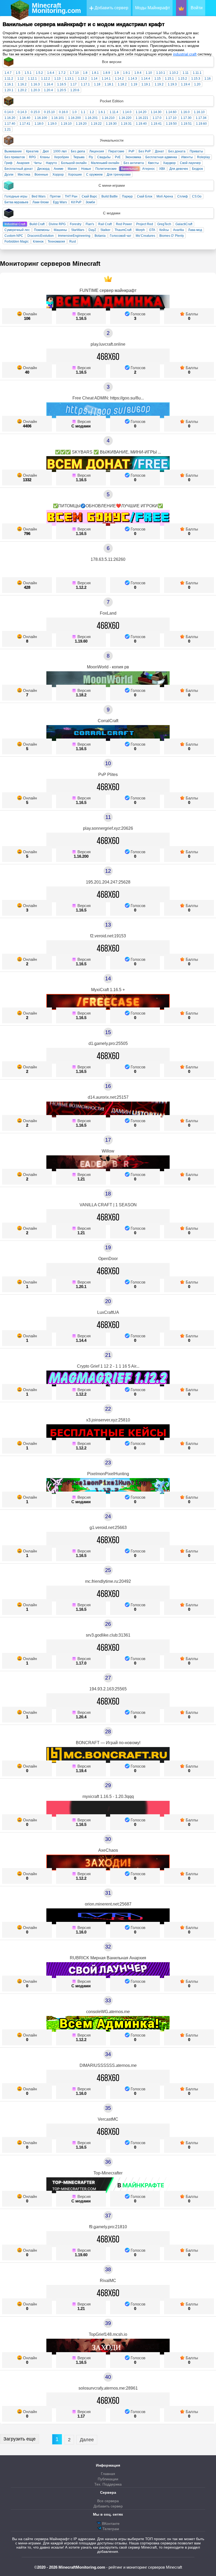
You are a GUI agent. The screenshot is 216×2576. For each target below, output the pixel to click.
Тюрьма (79, 157)
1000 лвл (60, 151)
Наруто (51, 163)
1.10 (149, 73)
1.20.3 (35, 90)
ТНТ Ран (71, 196)
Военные (41, 175)
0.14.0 (9, 112)
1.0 (74, 112)
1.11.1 (197, 73)
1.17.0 (157, 118)
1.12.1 (32, 79)
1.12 (21, 79)
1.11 (186, 73)
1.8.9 (107, 73)
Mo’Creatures (145, 236)
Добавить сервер (111, 8)
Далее (87, 2440)
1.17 (73, 84)
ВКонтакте (110, 2524)
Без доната (177, 151)
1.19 (134, 84)
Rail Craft (105, 224)
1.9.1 (127, 73)
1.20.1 (9, 90)
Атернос (149, 169)
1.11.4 (114, 112)
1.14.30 (156, 112)
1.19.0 (52, 124)
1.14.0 (127, 112)
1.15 (158, 79)
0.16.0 (63, 112)
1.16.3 (35, 84)
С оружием (94, 175)
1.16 (208, 79)
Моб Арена (165, 196)
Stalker (105, 230)
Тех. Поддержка (108, 2484)
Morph (140, 230)
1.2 (92, 112)
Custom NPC (14, 236)
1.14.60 (171, 112)
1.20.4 (48, 90)
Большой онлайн (74, 163)
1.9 (117, 73)
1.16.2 (22, 84)
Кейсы (164, 230)
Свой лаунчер (190, 163)
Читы (38, 163)
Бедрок (197, 169)
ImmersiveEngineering (74, 236)
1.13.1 (69, 79)
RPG (32, 157)
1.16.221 (142, 118)
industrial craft (185, 54)
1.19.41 (156, 124)
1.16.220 (125, 118)
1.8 (85, 73)
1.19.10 (66, 124)
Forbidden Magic (17, 242)
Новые (86, 169)
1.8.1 (95, 73)
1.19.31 (126, 124)
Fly (91, 157)
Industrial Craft (15, 224)
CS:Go (197, 196)
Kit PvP (76, 202)
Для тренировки (119, 175)
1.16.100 (41, 118)
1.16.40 (25, 118)
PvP (131, 151)
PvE (118, 157)
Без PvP (145, 151)
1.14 (94, 79)
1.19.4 (185, 84)
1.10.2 (174, 73)
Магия (72, 169)
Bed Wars (39, 196)
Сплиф (183, 196)
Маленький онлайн (105, 163)
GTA (152, 230)
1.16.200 (75, 118)
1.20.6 (75, 90)
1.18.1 (109, 84)
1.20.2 (22, 90)
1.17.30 (186, 118)
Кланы (45, 157)
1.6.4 (51, 73)
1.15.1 (169, 79)
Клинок (38, 242)
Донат (159, 151)
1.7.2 (62, 73)
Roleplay (203, 157)
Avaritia (178, 230)
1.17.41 (25, 124)
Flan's (90, 224)
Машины (60, 230)
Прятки (55, 196)
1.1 (83, 112)
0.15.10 (49, 112)
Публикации (108, 2479)
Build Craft (37, 224)
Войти (197, 8)
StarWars (78, 230)
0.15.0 (35, 112)
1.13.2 (82, 79)
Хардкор (169, 163)
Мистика (24, 175)
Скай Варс (89, 196)
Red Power (124, 224)
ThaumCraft (123, 230)
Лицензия (97, 151)
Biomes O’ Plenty (172, 236)
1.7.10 (74, 73)
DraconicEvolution (41, 236)
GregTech (164, 224)
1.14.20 (141, 112)
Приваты (196, 151)
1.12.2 (46, 79)
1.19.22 (96, 124)
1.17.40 (10, 124)
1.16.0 (185, 112)
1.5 (18, 73)
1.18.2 (122, 84)
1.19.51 (186, 124)
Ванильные (129, 169)
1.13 (57, 79)
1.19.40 (141, 124)
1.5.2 (39, 73)
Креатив (32, 151)
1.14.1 (106, 79)
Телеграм (110, 2529)
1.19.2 (159, 84)
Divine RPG (57, 224)
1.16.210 (108, 118)
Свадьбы (104, 157)
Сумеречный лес (17, 230)
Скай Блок (145, 196)
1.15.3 (196, 79)
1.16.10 (199, 112)
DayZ (92, 230)
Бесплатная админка (161, 157)
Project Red (145, 224)
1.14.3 (132, 79)
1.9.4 (138, 73)
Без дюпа (78, 151)
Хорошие (75, 175)
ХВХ (162, 169)
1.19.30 (111, 124)
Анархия (23, 163)
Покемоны (42, 230)
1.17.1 (85, 84)
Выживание (13, 151)
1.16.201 (91, 118)
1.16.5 (62, 84)
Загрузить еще (19, 2439)
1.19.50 (171, 124)
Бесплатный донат (19, 169)
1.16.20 (10, 118)
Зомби (90, 202)
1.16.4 (48, 84)
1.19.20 (81, 124)
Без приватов (15, 157)
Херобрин (62, 157)
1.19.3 (172, 84)
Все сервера (108, 2501)
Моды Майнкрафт (153, 8)
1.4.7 (8, 73)
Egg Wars (60, 202)
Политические (106, 169)
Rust (73, 242)
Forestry (76, 224)
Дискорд (43, 169)
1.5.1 (28, 73)
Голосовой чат (121, 236)
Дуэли (9, 175)
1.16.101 (58, 118)
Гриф (8, 163)
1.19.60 (201, 124)
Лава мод (195, 230)
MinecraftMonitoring (56, 8)
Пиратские (116, 151)
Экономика (133, 157)
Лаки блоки (41, 202)
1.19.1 (146, 84)
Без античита (134, 163)
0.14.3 (22, 112)
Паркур (127, 196)
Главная (108, 2474)
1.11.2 (9, 79)
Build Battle (110, 196)
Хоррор (58, 175)
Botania (100, 236)
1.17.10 (171, 118)
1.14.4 (146, 79)
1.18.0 (39, 124)
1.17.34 (201, 118)
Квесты (153, 163)
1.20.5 (62, 90)
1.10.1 (161, 73)
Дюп (46, 151)
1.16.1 (9, 84)
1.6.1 (102, 112)
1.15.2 (183, 79)
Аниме (59, 169)
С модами (81, 426)
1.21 (8, 129)
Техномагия (56, 242)
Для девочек (179, 169)
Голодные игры (16, 196)
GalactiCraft (184, 224)
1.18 (97, 84)
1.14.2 (119, 79)
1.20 (197, 84)
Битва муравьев (16, 202)
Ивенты (187, 157)
